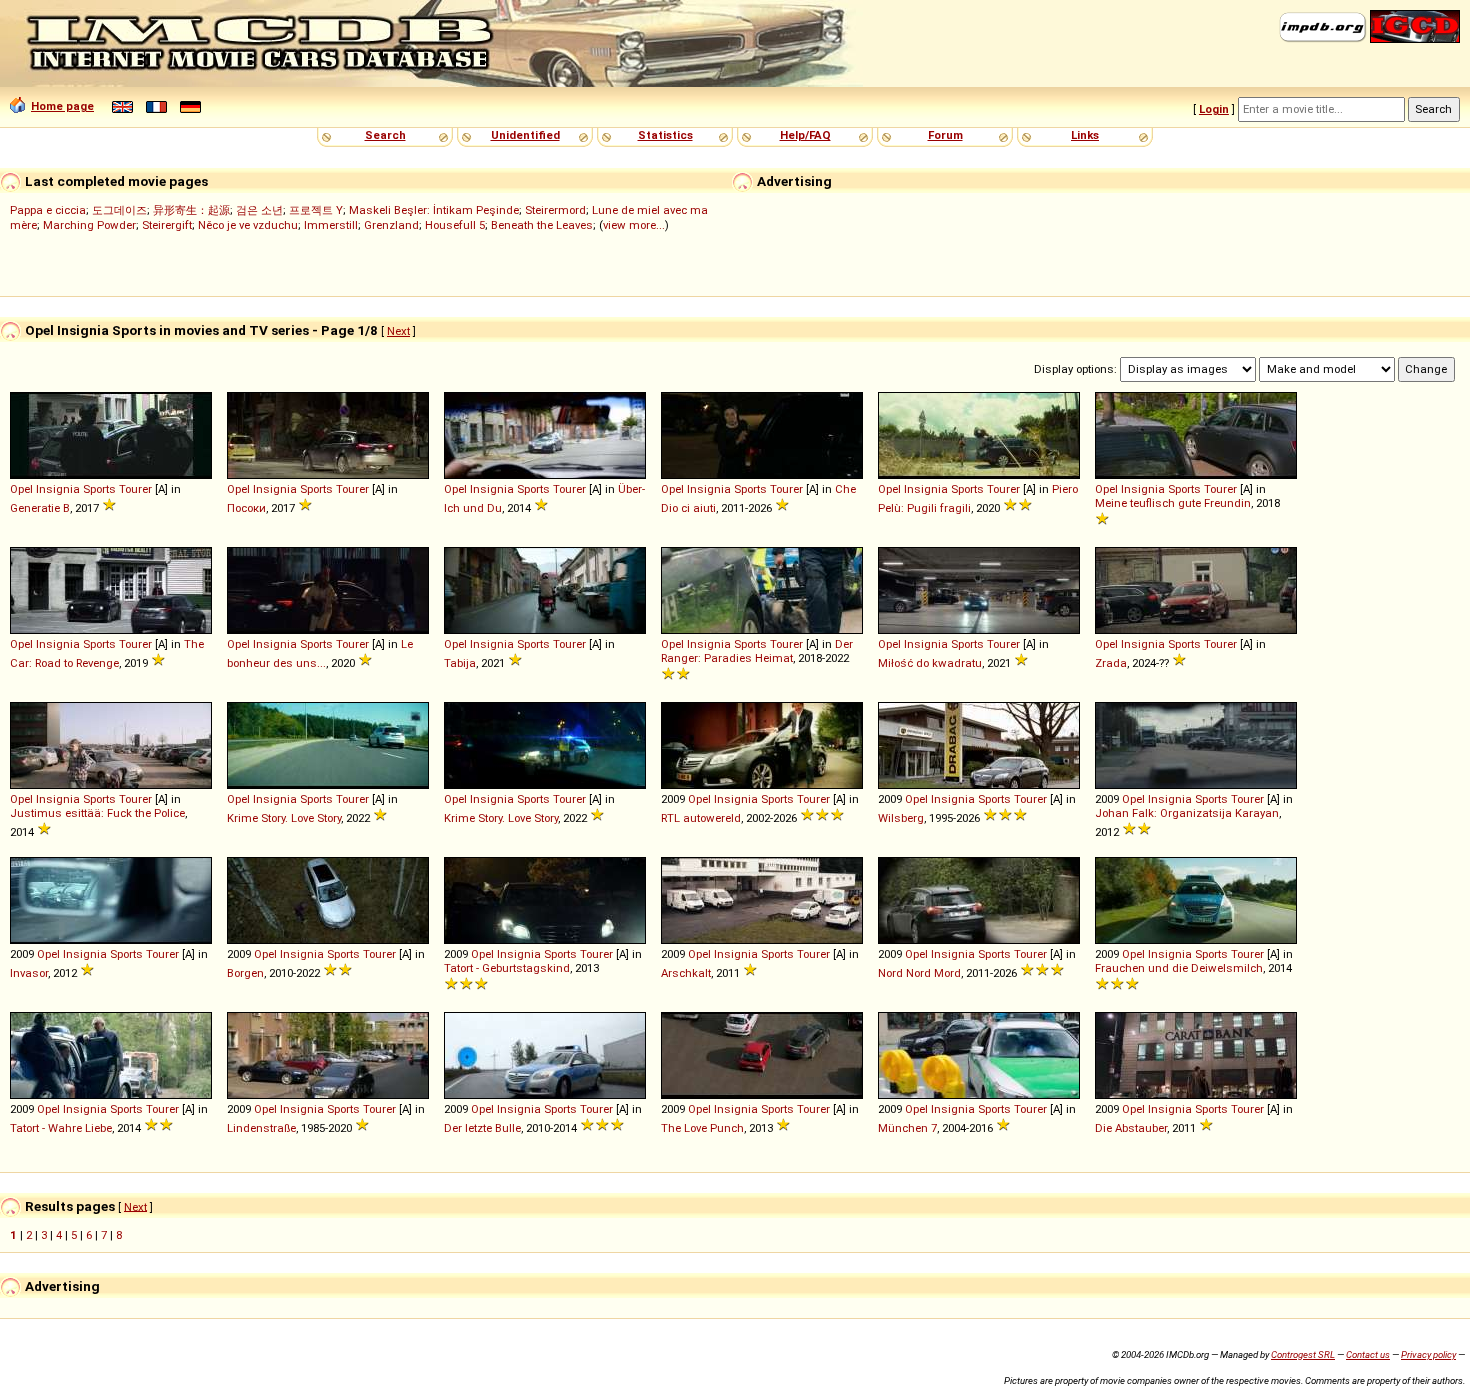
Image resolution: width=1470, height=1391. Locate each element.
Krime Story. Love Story (284, 818)
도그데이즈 (119, 210)
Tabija (460, 663)
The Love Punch (702, 1128)
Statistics (665, 135)
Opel (21, 489)
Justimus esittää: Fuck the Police (97, 813)
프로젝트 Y (316, 210)
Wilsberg (901, 818)
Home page (62, 106)
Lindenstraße (261, 1128)
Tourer (135, 489)
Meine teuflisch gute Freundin (1173, 503)
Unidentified (525, 135)
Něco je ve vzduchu (248, 225)
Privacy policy (1428, 1354)
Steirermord (555, 210)
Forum (945, 135)
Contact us (1368, 1354)
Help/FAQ (805, 135)
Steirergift (167, 225)
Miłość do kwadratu (930, 663)
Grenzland (391, 225)
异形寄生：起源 (191, 210)
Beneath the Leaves (542, 225)
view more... (634, 225)
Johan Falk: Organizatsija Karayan (1187, 813)
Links (1085, 135)
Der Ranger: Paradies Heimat (757, 651)
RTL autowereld (701, 818)
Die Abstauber (1131, 1128)
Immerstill (331, 225)
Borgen (245, 973)
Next (398, 331)
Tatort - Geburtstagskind (507, 968)
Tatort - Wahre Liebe (61, 1128)
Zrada (1111, 663)
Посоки (246, 508)
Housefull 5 (455, 225)
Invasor (29, 973)
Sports (99, 489)
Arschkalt (686, 973)
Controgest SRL (1303, 1354)
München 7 (907, 1128)
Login (1214, 109)
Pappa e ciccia (48, 210)
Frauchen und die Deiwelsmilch (1179, 968)
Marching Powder (89, 225)
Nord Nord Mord (919, 973)
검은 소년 (259, 210)
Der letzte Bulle (482, 1128)
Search (385, 135)
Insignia (58, 489)
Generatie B (40, 508)
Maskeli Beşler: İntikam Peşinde (434, 210)
